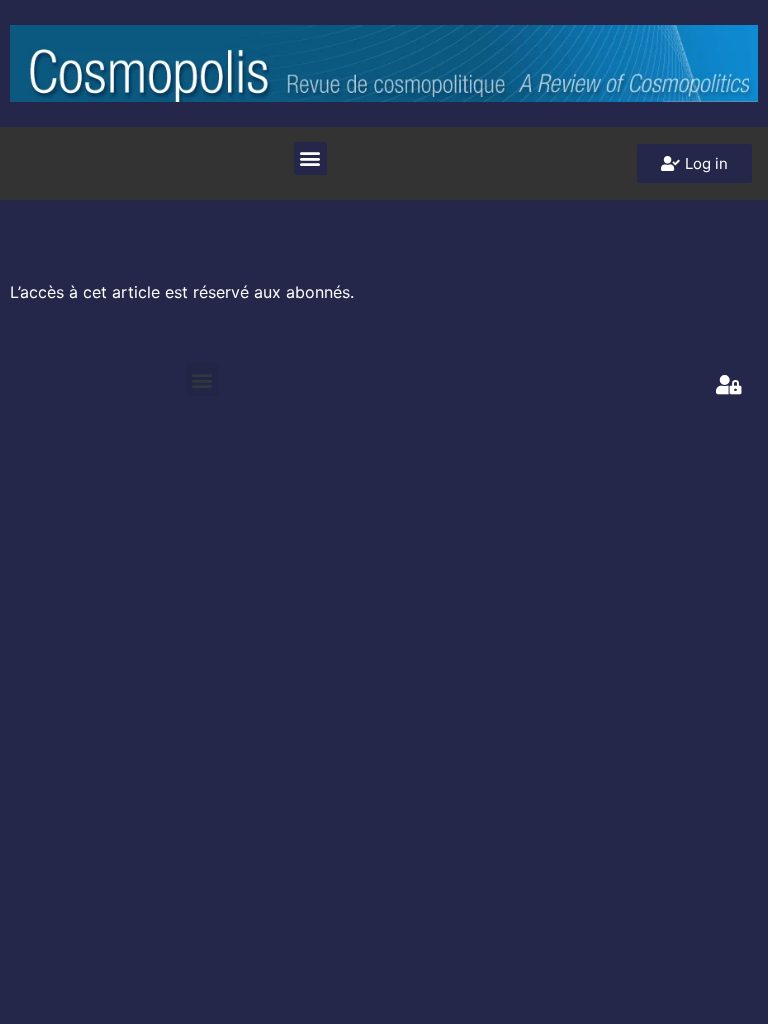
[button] (310, 158)
